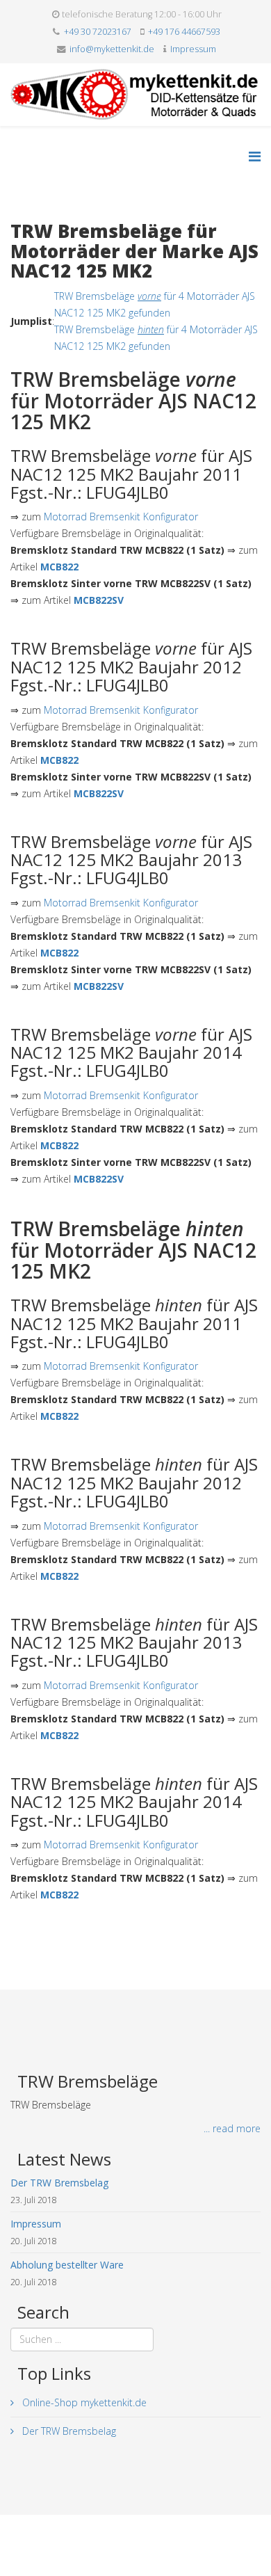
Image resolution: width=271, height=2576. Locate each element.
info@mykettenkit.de (112, 49)
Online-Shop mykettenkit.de (83, 2402)
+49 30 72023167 (98, 32)
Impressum (193, 49)
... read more (232, 2128)
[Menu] (255, 156)
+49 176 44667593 (184, 32)
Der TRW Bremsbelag (68, 2431)
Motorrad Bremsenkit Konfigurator (121, 517)
